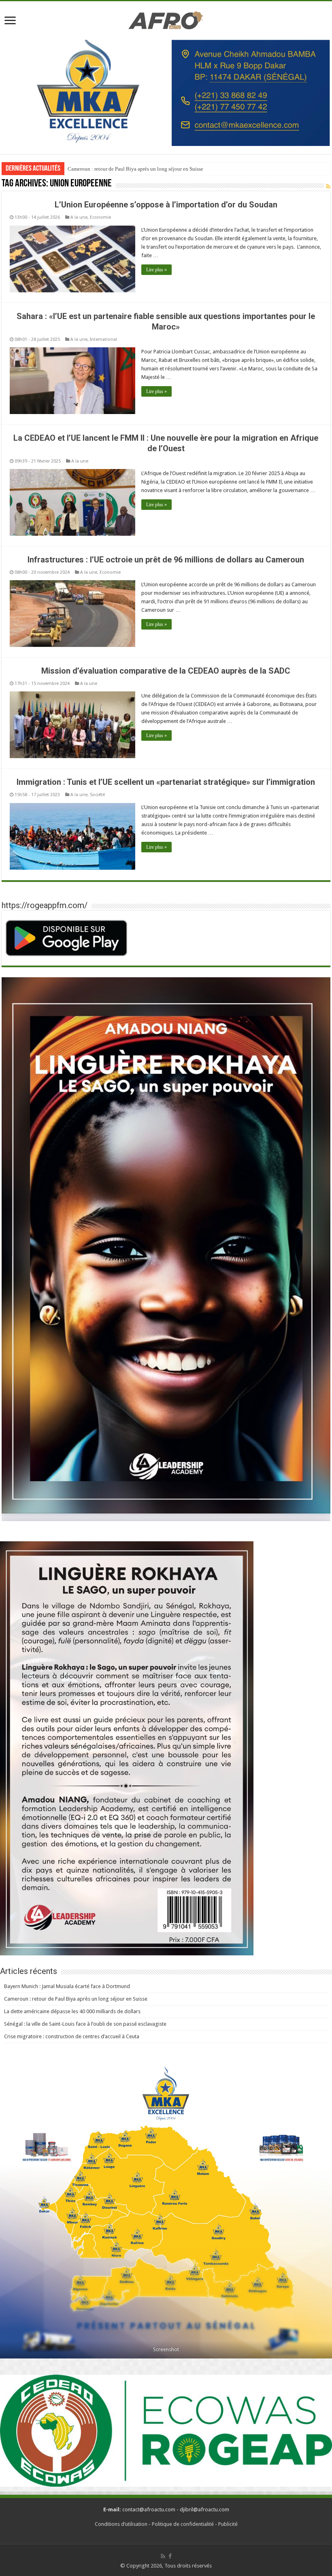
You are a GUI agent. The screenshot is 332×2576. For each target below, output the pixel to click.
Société (97, 795)
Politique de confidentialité (183, 2524)
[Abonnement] (328, 186)
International (103, 339)
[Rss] (163, 2556)
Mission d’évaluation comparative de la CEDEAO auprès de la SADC (166, 671)
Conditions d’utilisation (121, 2524)
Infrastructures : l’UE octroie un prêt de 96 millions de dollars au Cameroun (166, 560)
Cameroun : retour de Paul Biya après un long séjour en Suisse (76, 1999)
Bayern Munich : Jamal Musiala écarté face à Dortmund (67, 1986)
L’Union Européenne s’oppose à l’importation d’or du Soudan (166, 205)
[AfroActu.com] (166, 19)
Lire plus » (156, 270)
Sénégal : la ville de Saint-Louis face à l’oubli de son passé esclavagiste (85, 2024)
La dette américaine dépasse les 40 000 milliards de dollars (132, 169)
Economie (100, 217)
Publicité (228, 2524)
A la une (79, 217)
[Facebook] (170, 2556)
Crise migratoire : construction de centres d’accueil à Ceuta (72, 2036)
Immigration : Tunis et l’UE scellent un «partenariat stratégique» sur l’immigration (166, 782)
